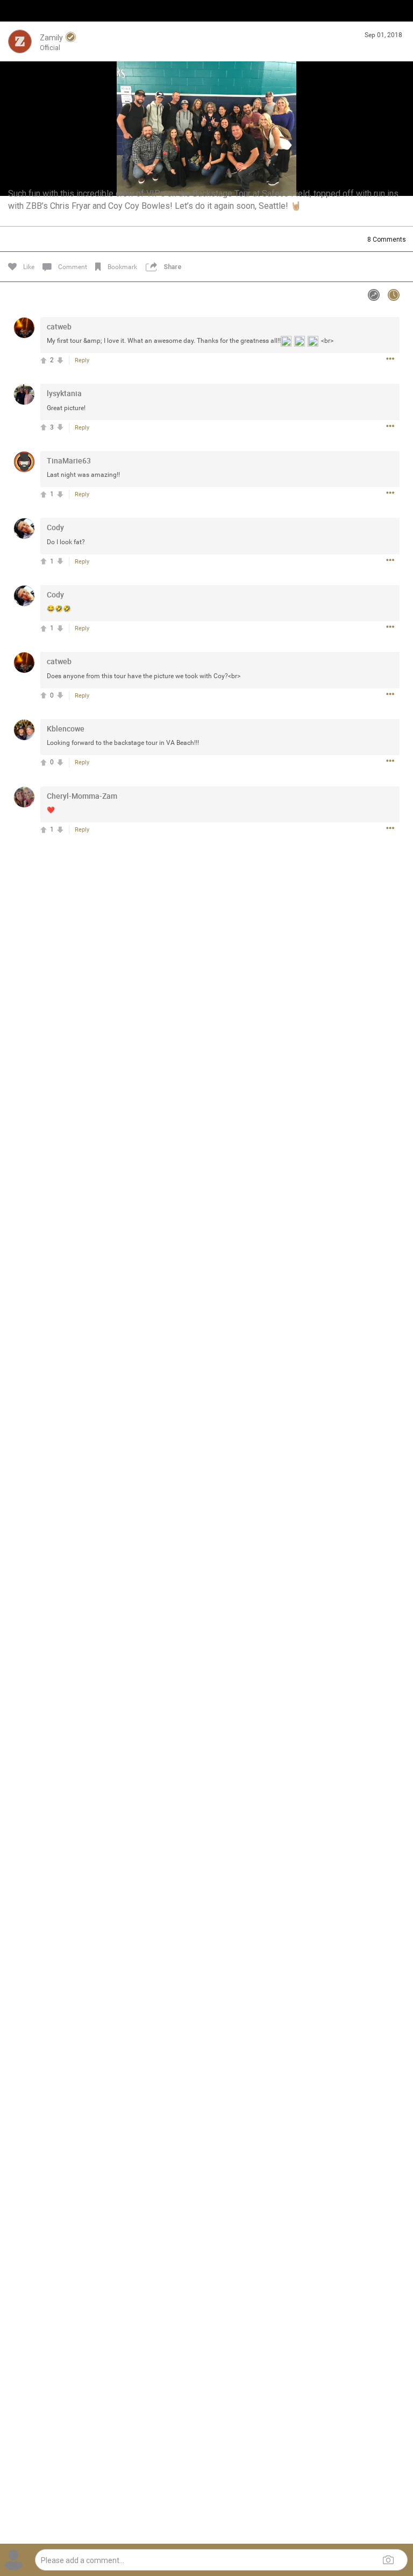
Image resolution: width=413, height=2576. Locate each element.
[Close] (20, 25)
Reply (82, 360)
